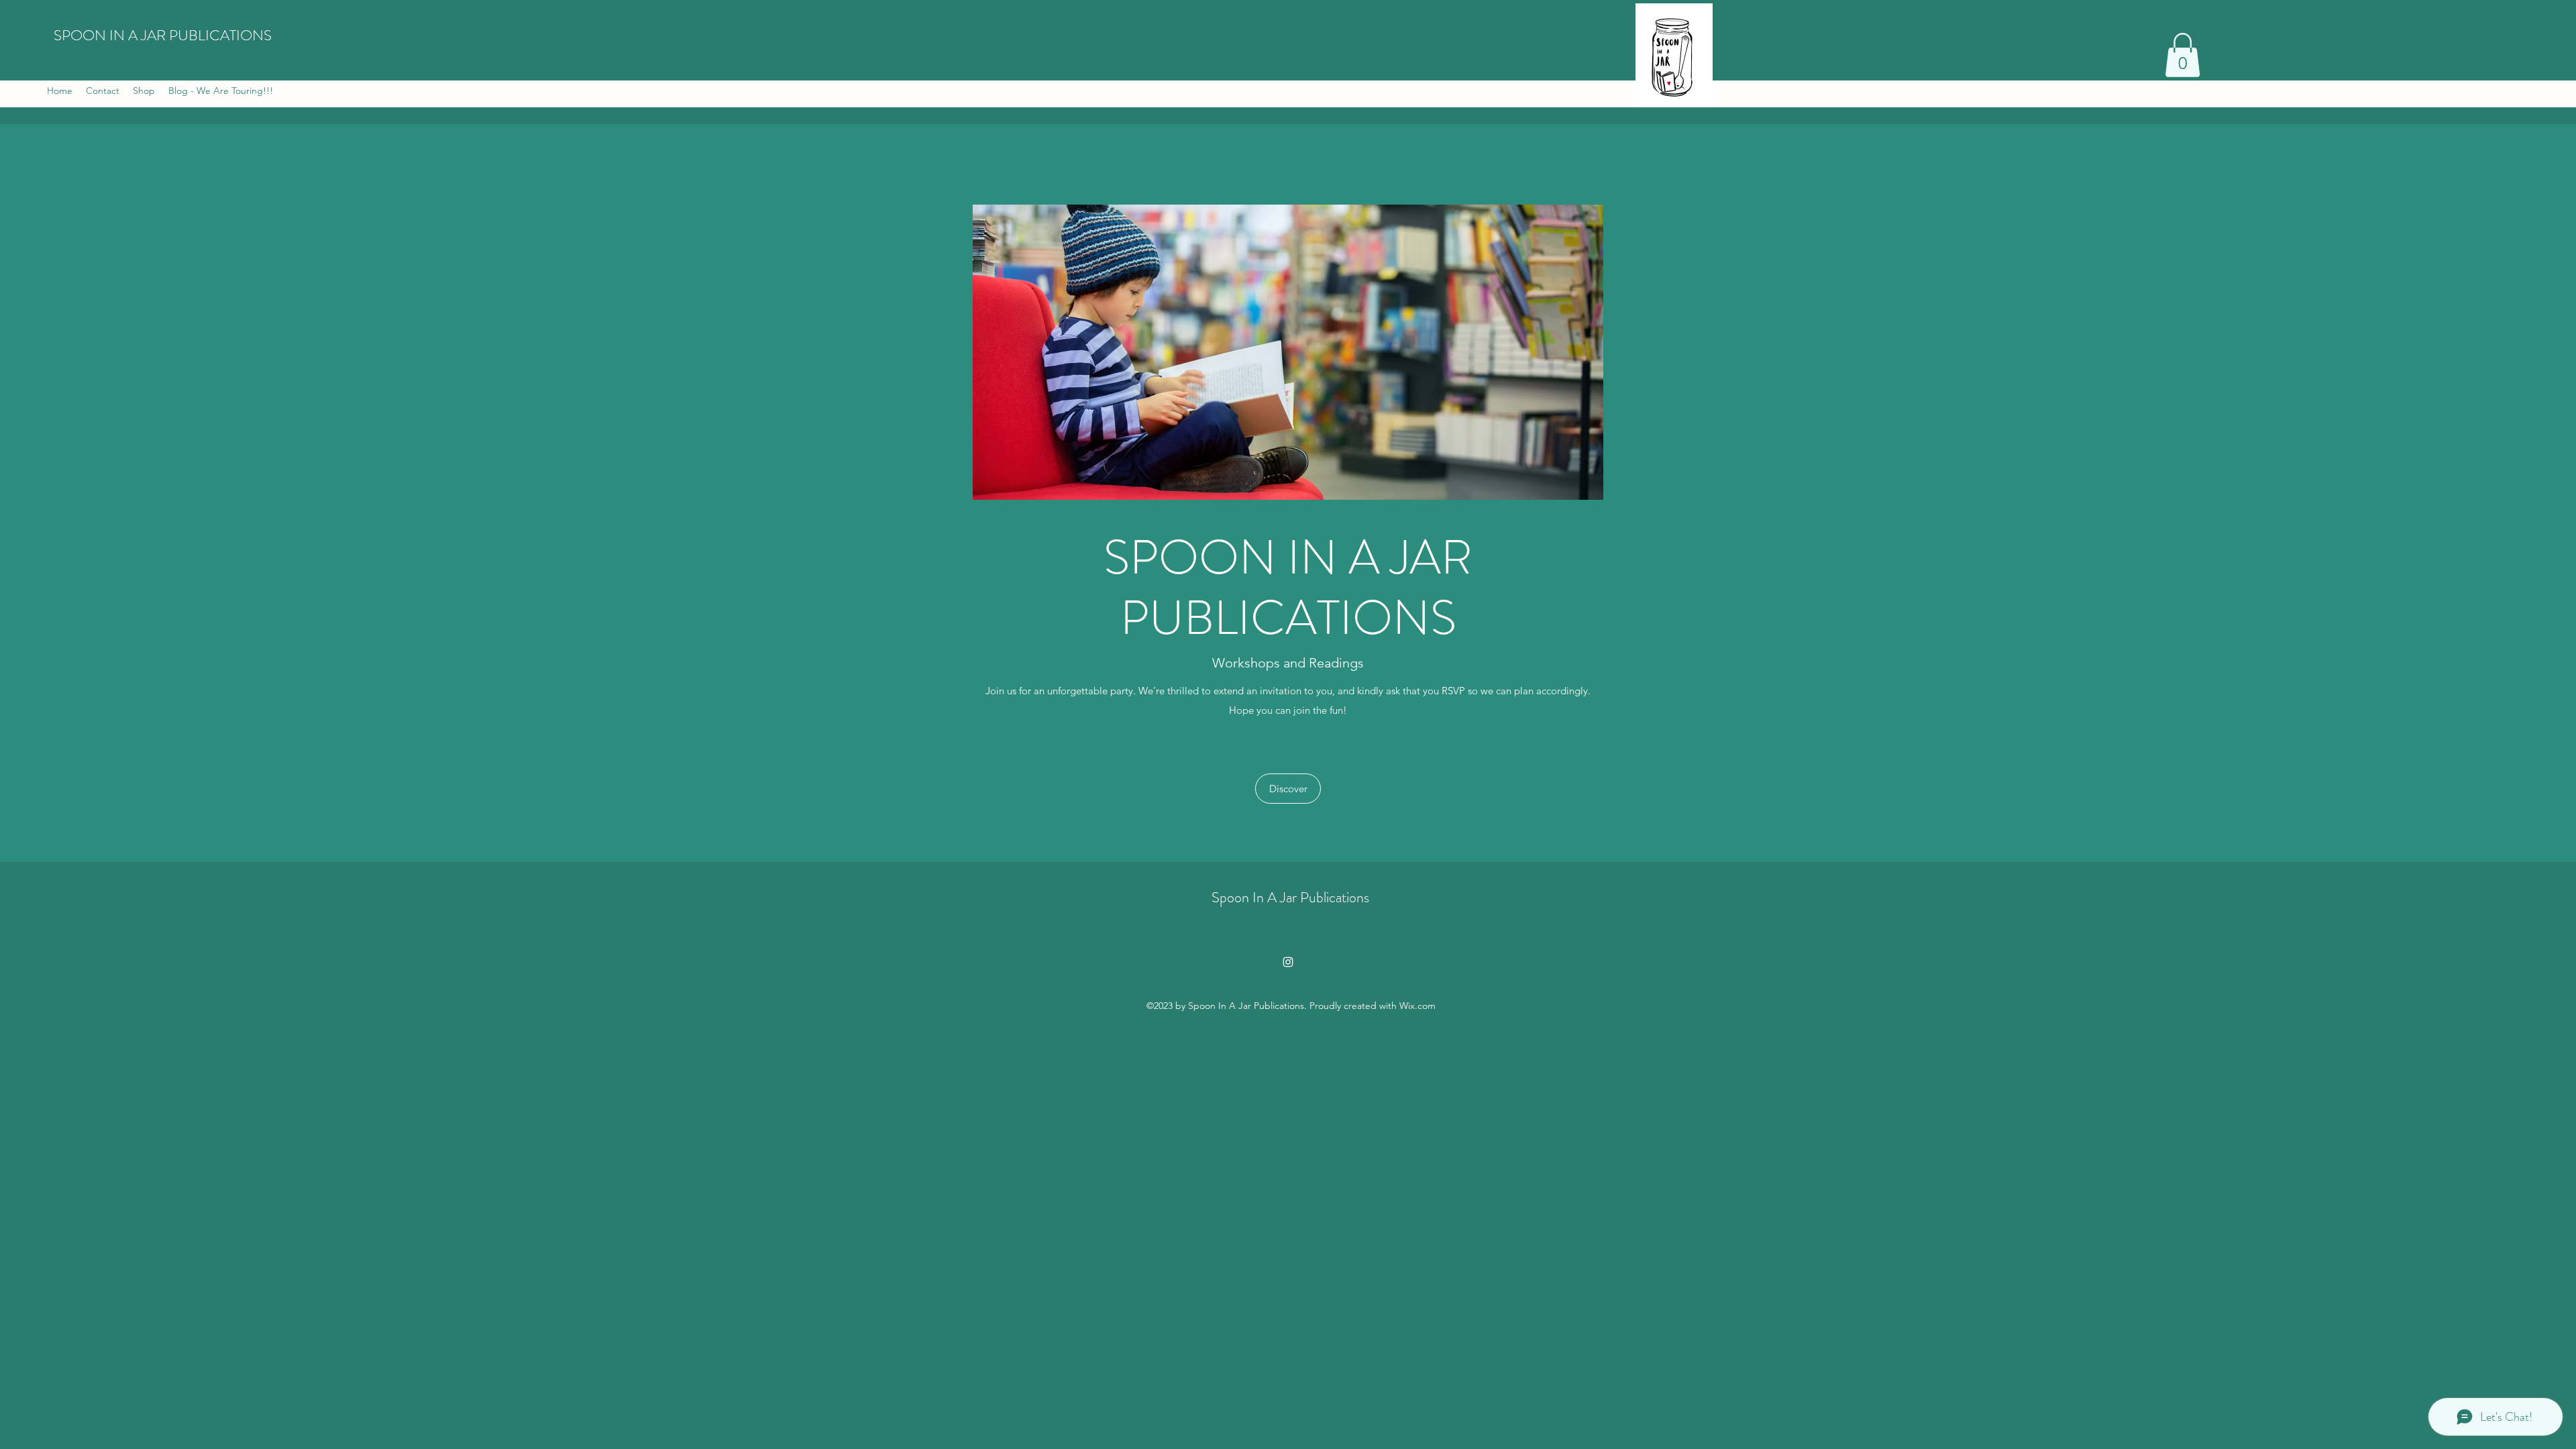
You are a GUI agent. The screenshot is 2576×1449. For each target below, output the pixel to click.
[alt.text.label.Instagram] (1288, 962)
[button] (2183, 55)
